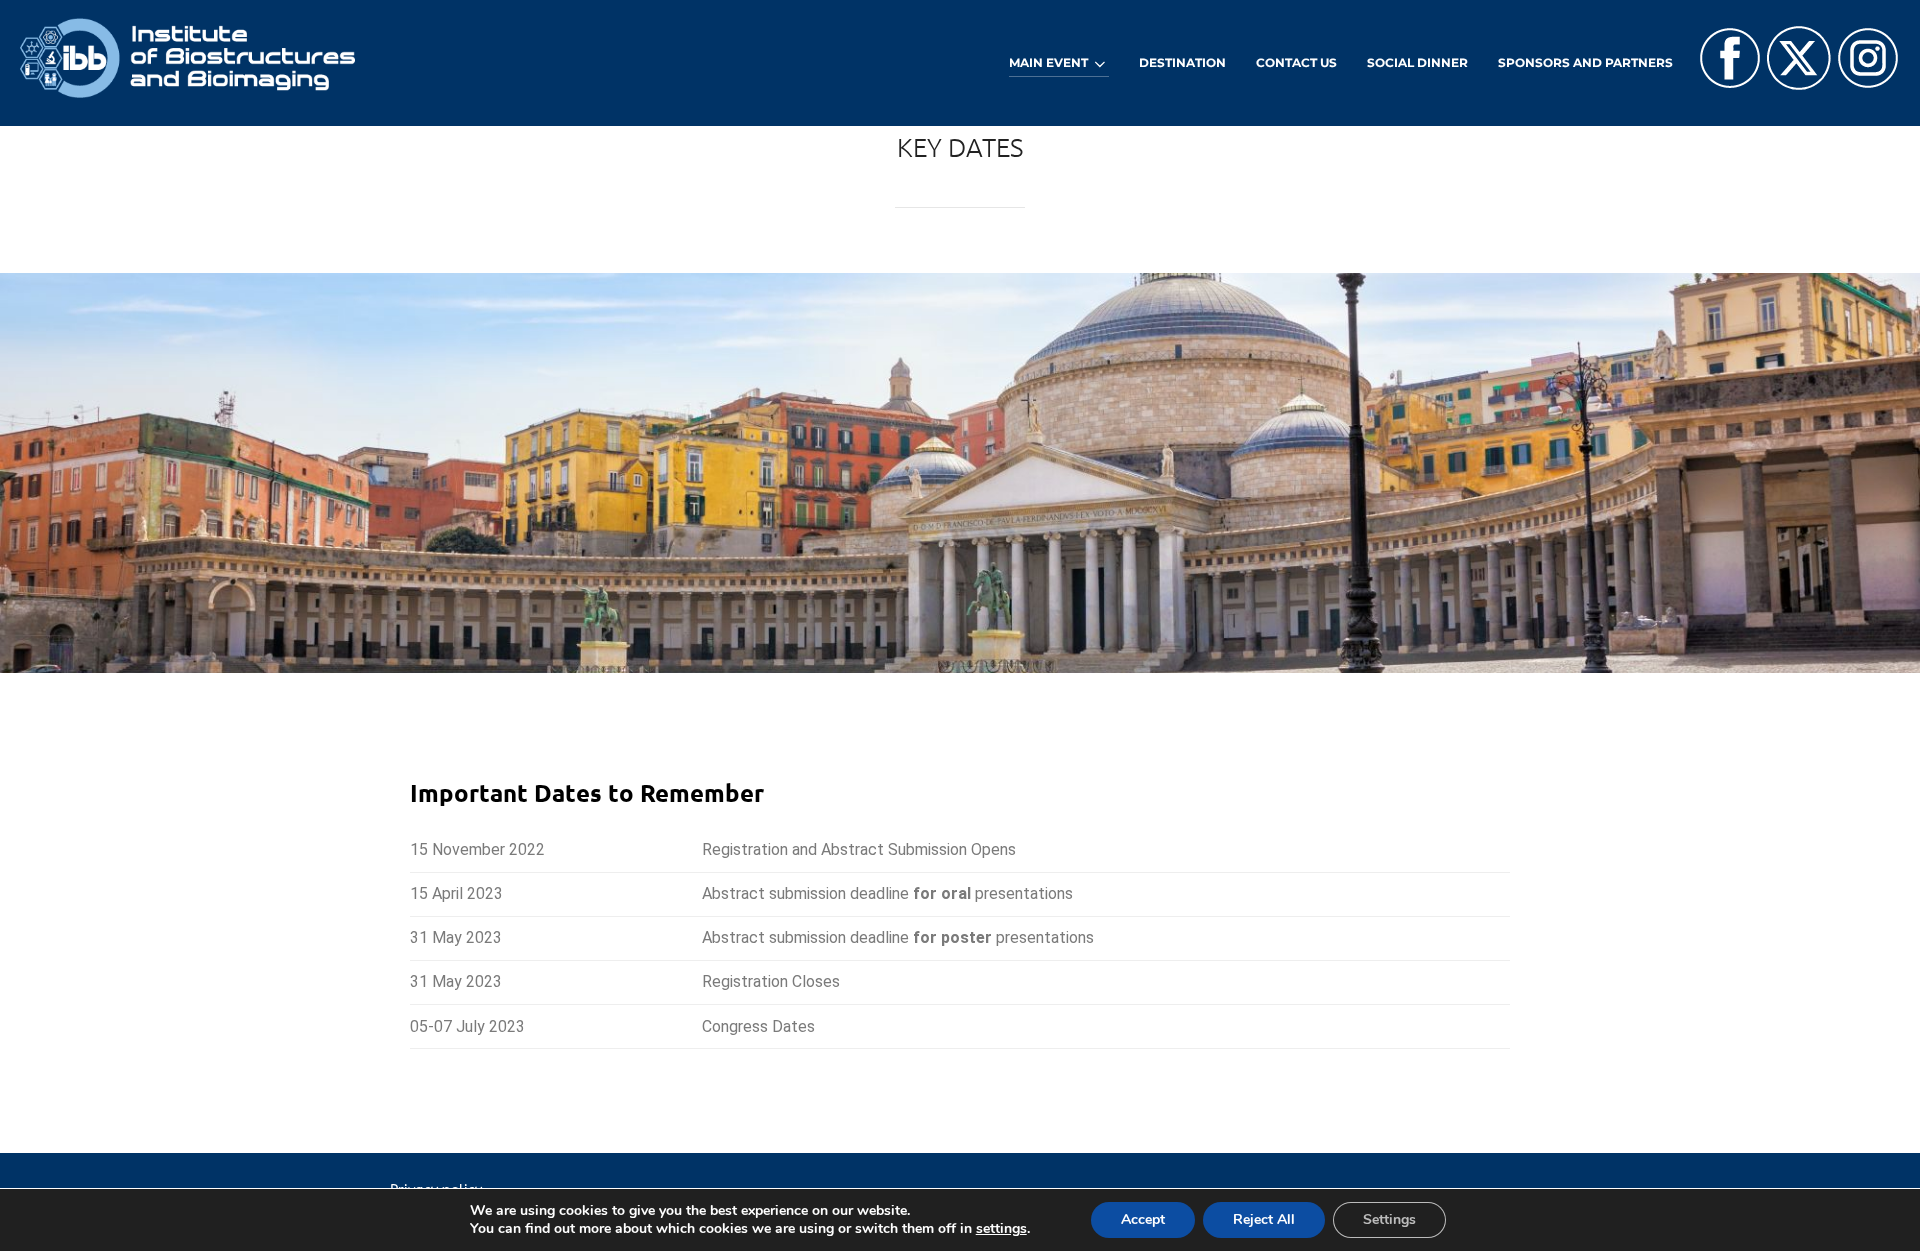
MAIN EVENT (1048, 62)
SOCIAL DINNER (1417, 62)
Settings (1389, 1219)
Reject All (1264, 1219)
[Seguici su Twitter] (1799, 84)
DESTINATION (1182, 62)
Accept (1143, 1219)
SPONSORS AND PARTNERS (1585, 62)
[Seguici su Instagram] (1868, 84)
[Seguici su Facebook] (1730, 84)
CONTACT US (1296, 62)
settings (1001, 1229)
